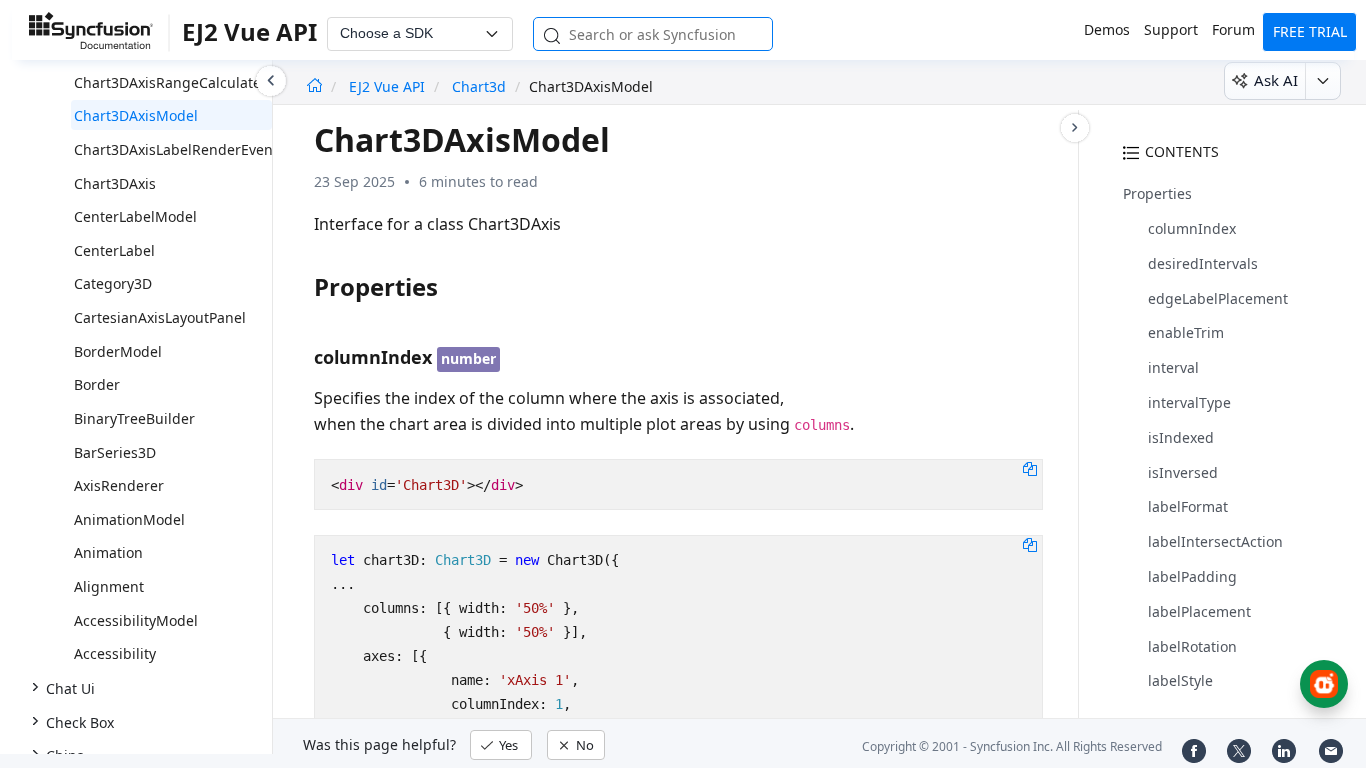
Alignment (109, 586)
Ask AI (1276, 80)
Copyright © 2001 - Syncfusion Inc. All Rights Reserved (1012, 746)
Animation (108, 552)
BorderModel (118, 351)
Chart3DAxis (115, 183)
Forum (1233, 29)
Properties (1157, 193)
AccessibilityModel (136, 620)
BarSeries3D (115, 452)
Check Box (80, 722)
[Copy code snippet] (1030, 468)
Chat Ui (70, 688)
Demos (1107, 29)
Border (97, 384)
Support (1171, 29)
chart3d (479, 86)
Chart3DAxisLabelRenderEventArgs (191, 149)
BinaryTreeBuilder (134, 418)
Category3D (113, 283)
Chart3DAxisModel (136, 115)
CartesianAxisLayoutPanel (160, 317)
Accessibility (115, 653)
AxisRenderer (119, 485)
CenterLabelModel (135, 216)
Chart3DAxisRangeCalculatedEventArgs (206, 82)
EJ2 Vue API (389, 86)
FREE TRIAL (1310, 31)
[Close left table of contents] (271, 81)
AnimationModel (129, 519)
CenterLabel (114, 250)
